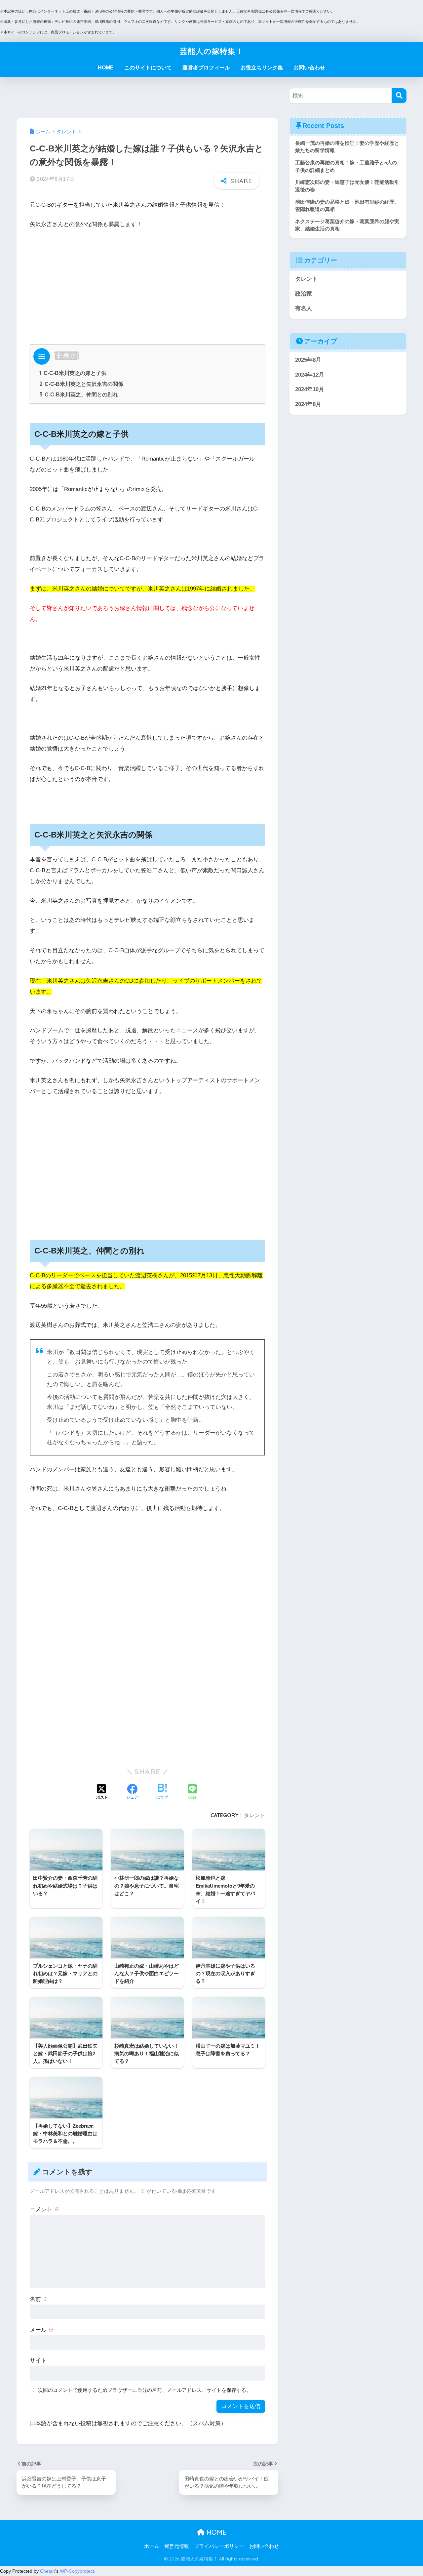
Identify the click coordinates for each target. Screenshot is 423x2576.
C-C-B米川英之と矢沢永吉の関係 (81, 384)
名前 (39, 2299)
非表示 (66, 356)
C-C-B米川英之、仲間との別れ (79, 394)
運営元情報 (177, 2546)
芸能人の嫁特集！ (212, 51)
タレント (254, 1815)
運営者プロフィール (206, 68)
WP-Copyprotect (77, 2571)
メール (42, 2330)
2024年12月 (310, 375)
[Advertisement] (147, 285)
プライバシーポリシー (219, 2546)
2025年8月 (308, 360)
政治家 (304, 294)
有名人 (304, 308)
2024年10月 (310, 389)
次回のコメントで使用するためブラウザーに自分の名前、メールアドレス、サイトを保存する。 (145, 2390)
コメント (45, 2209)
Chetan (48, 2571)
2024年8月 (308, 404)
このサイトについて (148, 68)
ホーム (152, 2546)
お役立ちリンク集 (262, 68)
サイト (38, 2361)
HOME (106, 68)
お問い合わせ (309, 68)
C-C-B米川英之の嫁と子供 (73, 373)
